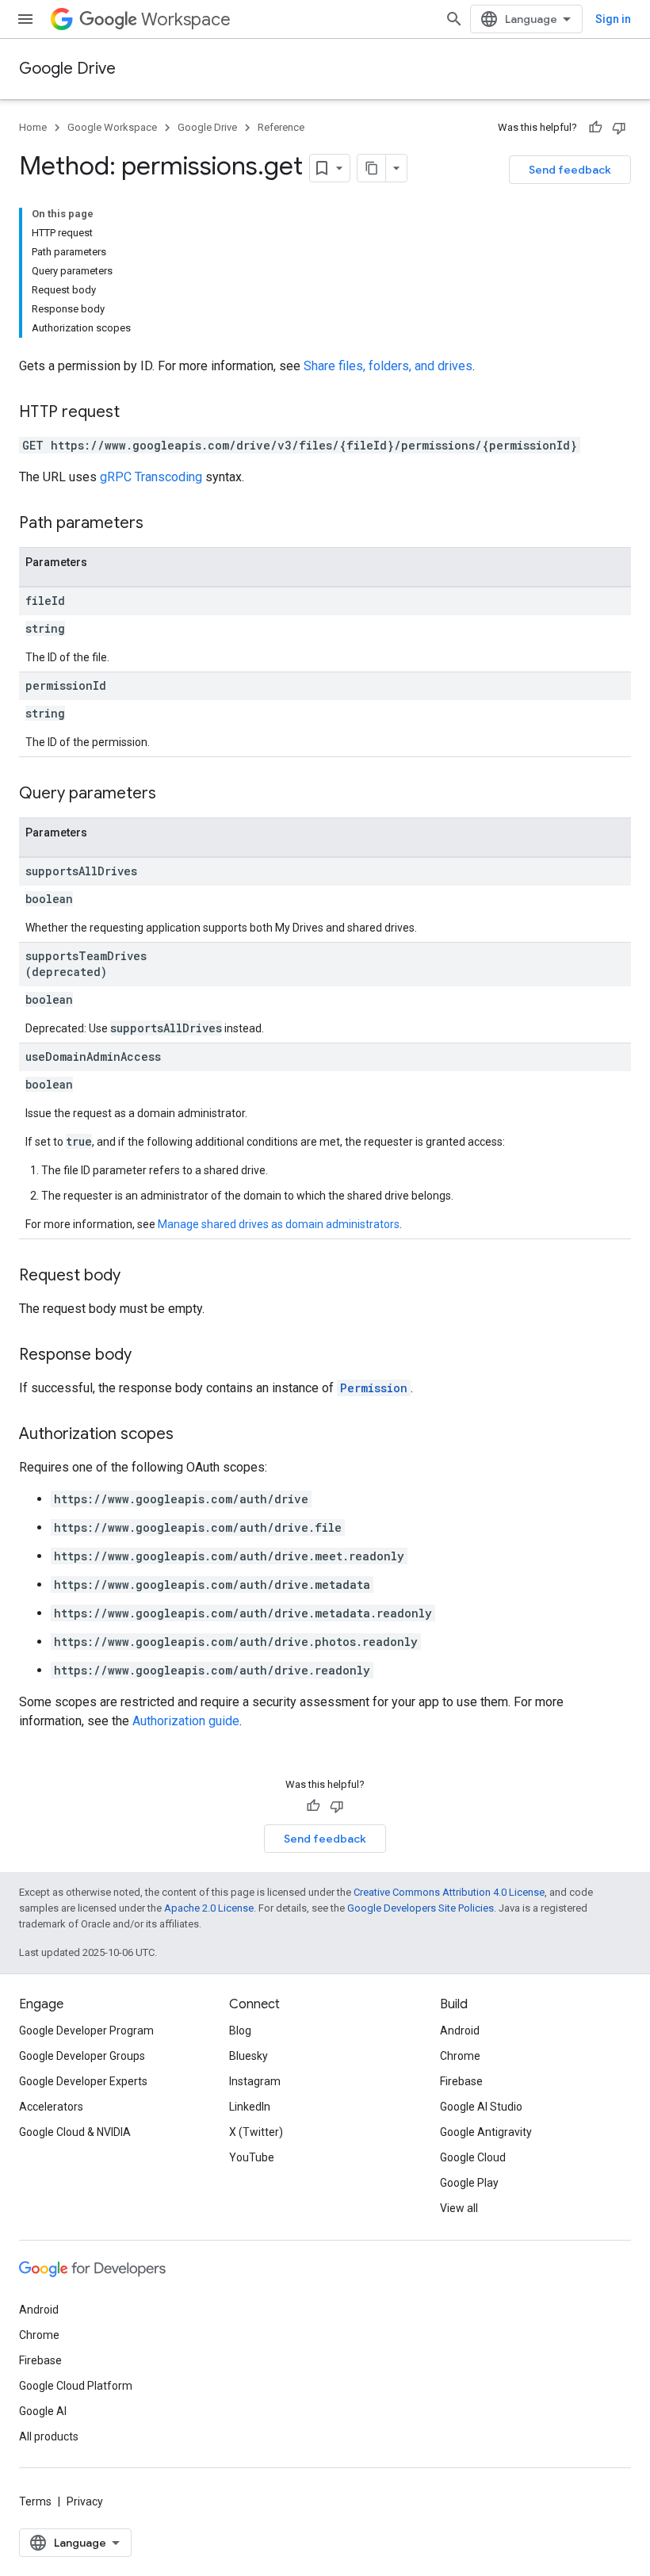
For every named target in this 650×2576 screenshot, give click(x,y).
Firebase (461, 2081)
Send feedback (570, 170)
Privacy (85, 2501)
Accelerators (51, 2107)
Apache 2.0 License (209, 1908)
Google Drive (67, 69)
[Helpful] (595, 128)
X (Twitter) (256, 2132)
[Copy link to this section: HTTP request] (136, 413)
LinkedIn (250, 2107)
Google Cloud (473, 2157)
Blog (240, 2031)
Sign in (613, 19)
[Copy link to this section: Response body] (147, 1356)
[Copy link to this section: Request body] (136, 1277)
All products (49, 2436)
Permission (374, 1388)
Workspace (186, 19)
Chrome (460, 2056)
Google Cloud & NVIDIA (75, 2132)
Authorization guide (186, 1721)
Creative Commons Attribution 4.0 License (449, 1892)
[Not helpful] (619, 128)
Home (33, 127)
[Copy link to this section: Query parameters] (172, 794)
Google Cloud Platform (76, 2386)
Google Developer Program (86, 2031)
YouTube (252, 2157)
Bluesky (249, 2056)
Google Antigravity (486, 2132)
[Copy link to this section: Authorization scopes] (189, 1435)
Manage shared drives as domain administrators (279, 1224)
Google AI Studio (481, 2107)
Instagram (255, 2081)
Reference (281, 127)
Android (460, 2031)
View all (459, 2208)
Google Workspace (112, 127)
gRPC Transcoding (151, 477)
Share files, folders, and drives (388, 366)
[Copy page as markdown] (372, 168)
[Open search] (454, 19)
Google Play (469, 2183)
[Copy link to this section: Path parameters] (159, 524)
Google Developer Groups (82, 2056)
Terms (35, 2501)
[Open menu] (25, 19)
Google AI (43, 2411)
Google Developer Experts (83, 2081)
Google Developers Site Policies (421, 1908)
